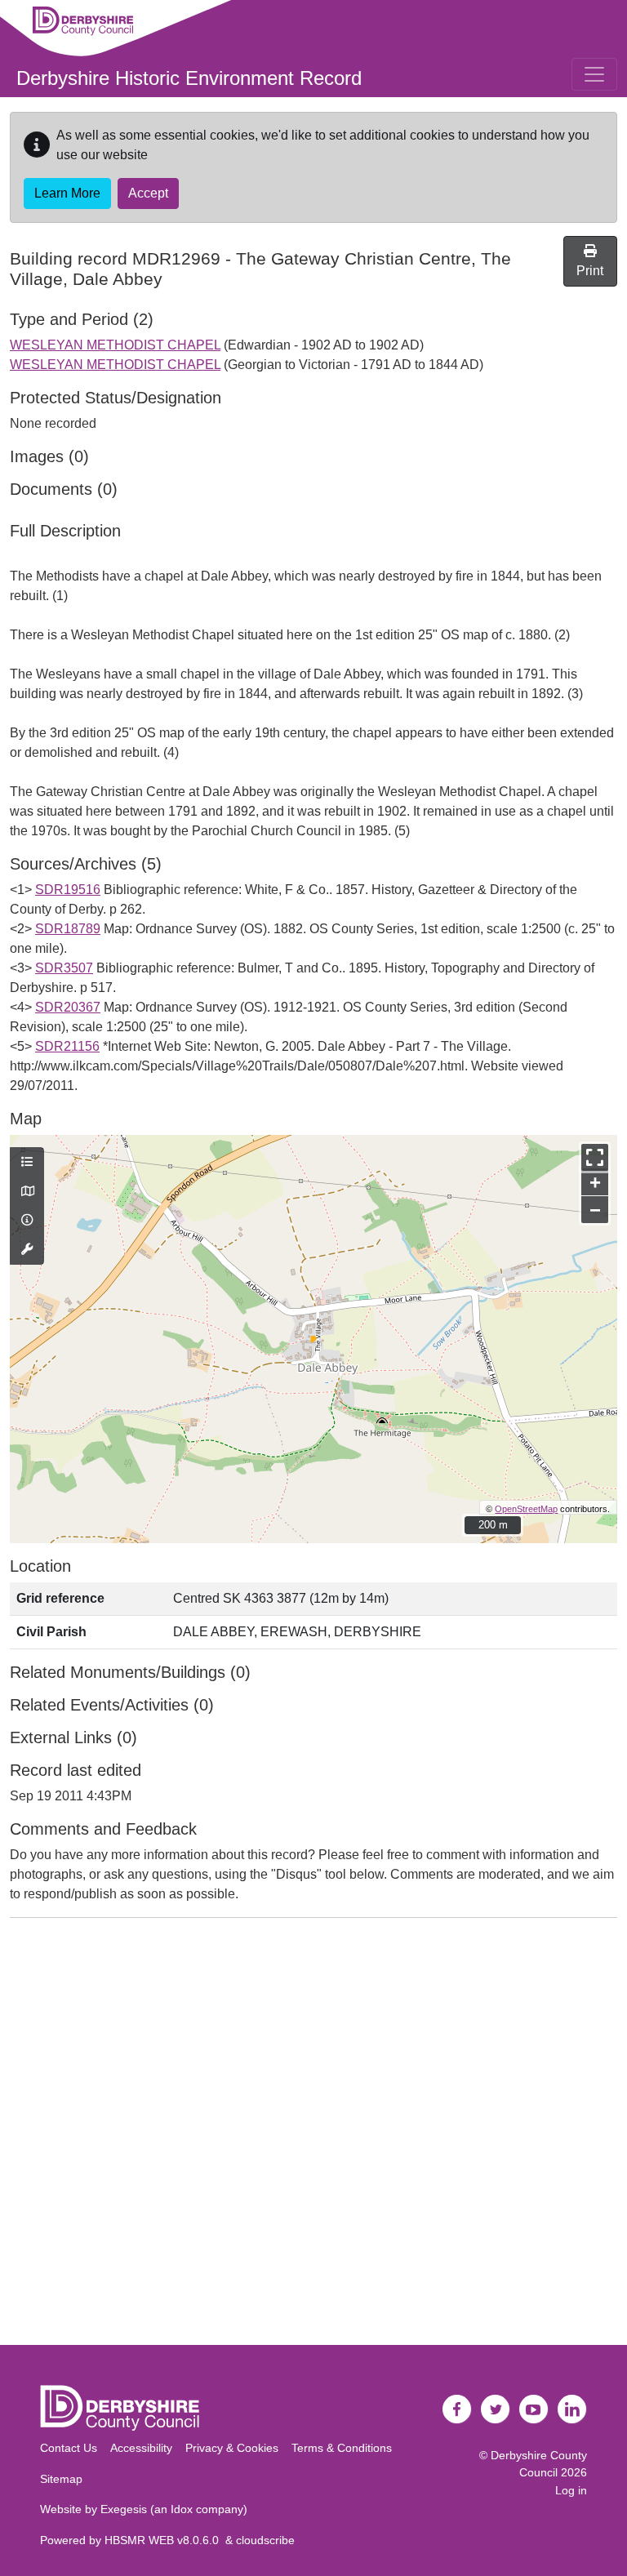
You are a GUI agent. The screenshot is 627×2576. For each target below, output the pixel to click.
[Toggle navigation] (594, 74)
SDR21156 (67, 1046)
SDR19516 (68, 890)
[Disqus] (313, 2135)
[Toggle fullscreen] (595, 1157)
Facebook (457, 2409)
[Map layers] (27, 1163)
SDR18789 (68, 929)
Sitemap (61, 2479)
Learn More (67, 193)
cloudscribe (265, 2540)
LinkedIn (572, 2409)
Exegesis (124, 2509)
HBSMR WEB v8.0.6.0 (165, 2540)
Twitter (496, 2409)
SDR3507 (64, 968)
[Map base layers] (27, 1192)
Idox (182, 2509)
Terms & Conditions (342, 2448)
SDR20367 (68, 1007)
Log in (571, 2490)
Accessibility (141, 2448)
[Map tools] (27, 1250)
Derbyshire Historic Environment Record (189, 78)
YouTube (534, 2409)
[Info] (27, 1221)
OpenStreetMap (526, 1509)
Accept (148, 193)
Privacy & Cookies (232, 2448)
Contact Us (69, 2448)
